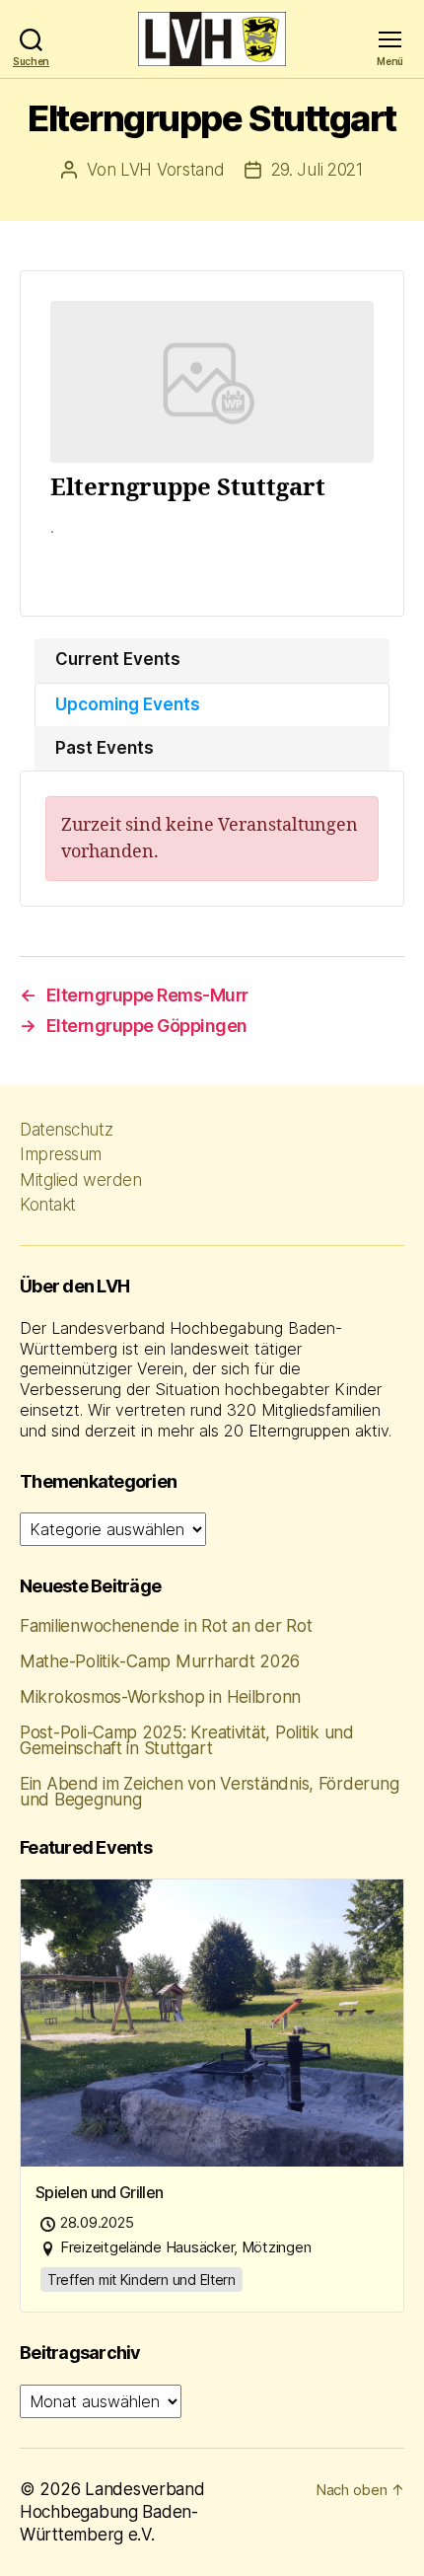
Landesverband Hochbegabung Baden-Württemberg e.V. (112, 2512)
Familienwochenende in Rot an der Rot (166, 1626)
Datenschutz (66, 1130)
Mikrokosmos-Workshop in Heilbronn (160, 1697)
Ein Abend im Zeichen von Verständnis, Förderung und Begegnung (209, 1792)
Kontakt (48, 1205)
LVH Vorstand (173, 170)
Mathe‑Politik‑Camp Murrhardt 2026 (160, 1661)
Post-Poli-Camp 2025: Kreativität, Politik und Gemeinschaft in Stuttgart (187, 1740)
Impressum (61, 1154)
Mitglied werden (80, 1180)
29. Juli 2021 (317, 170)
